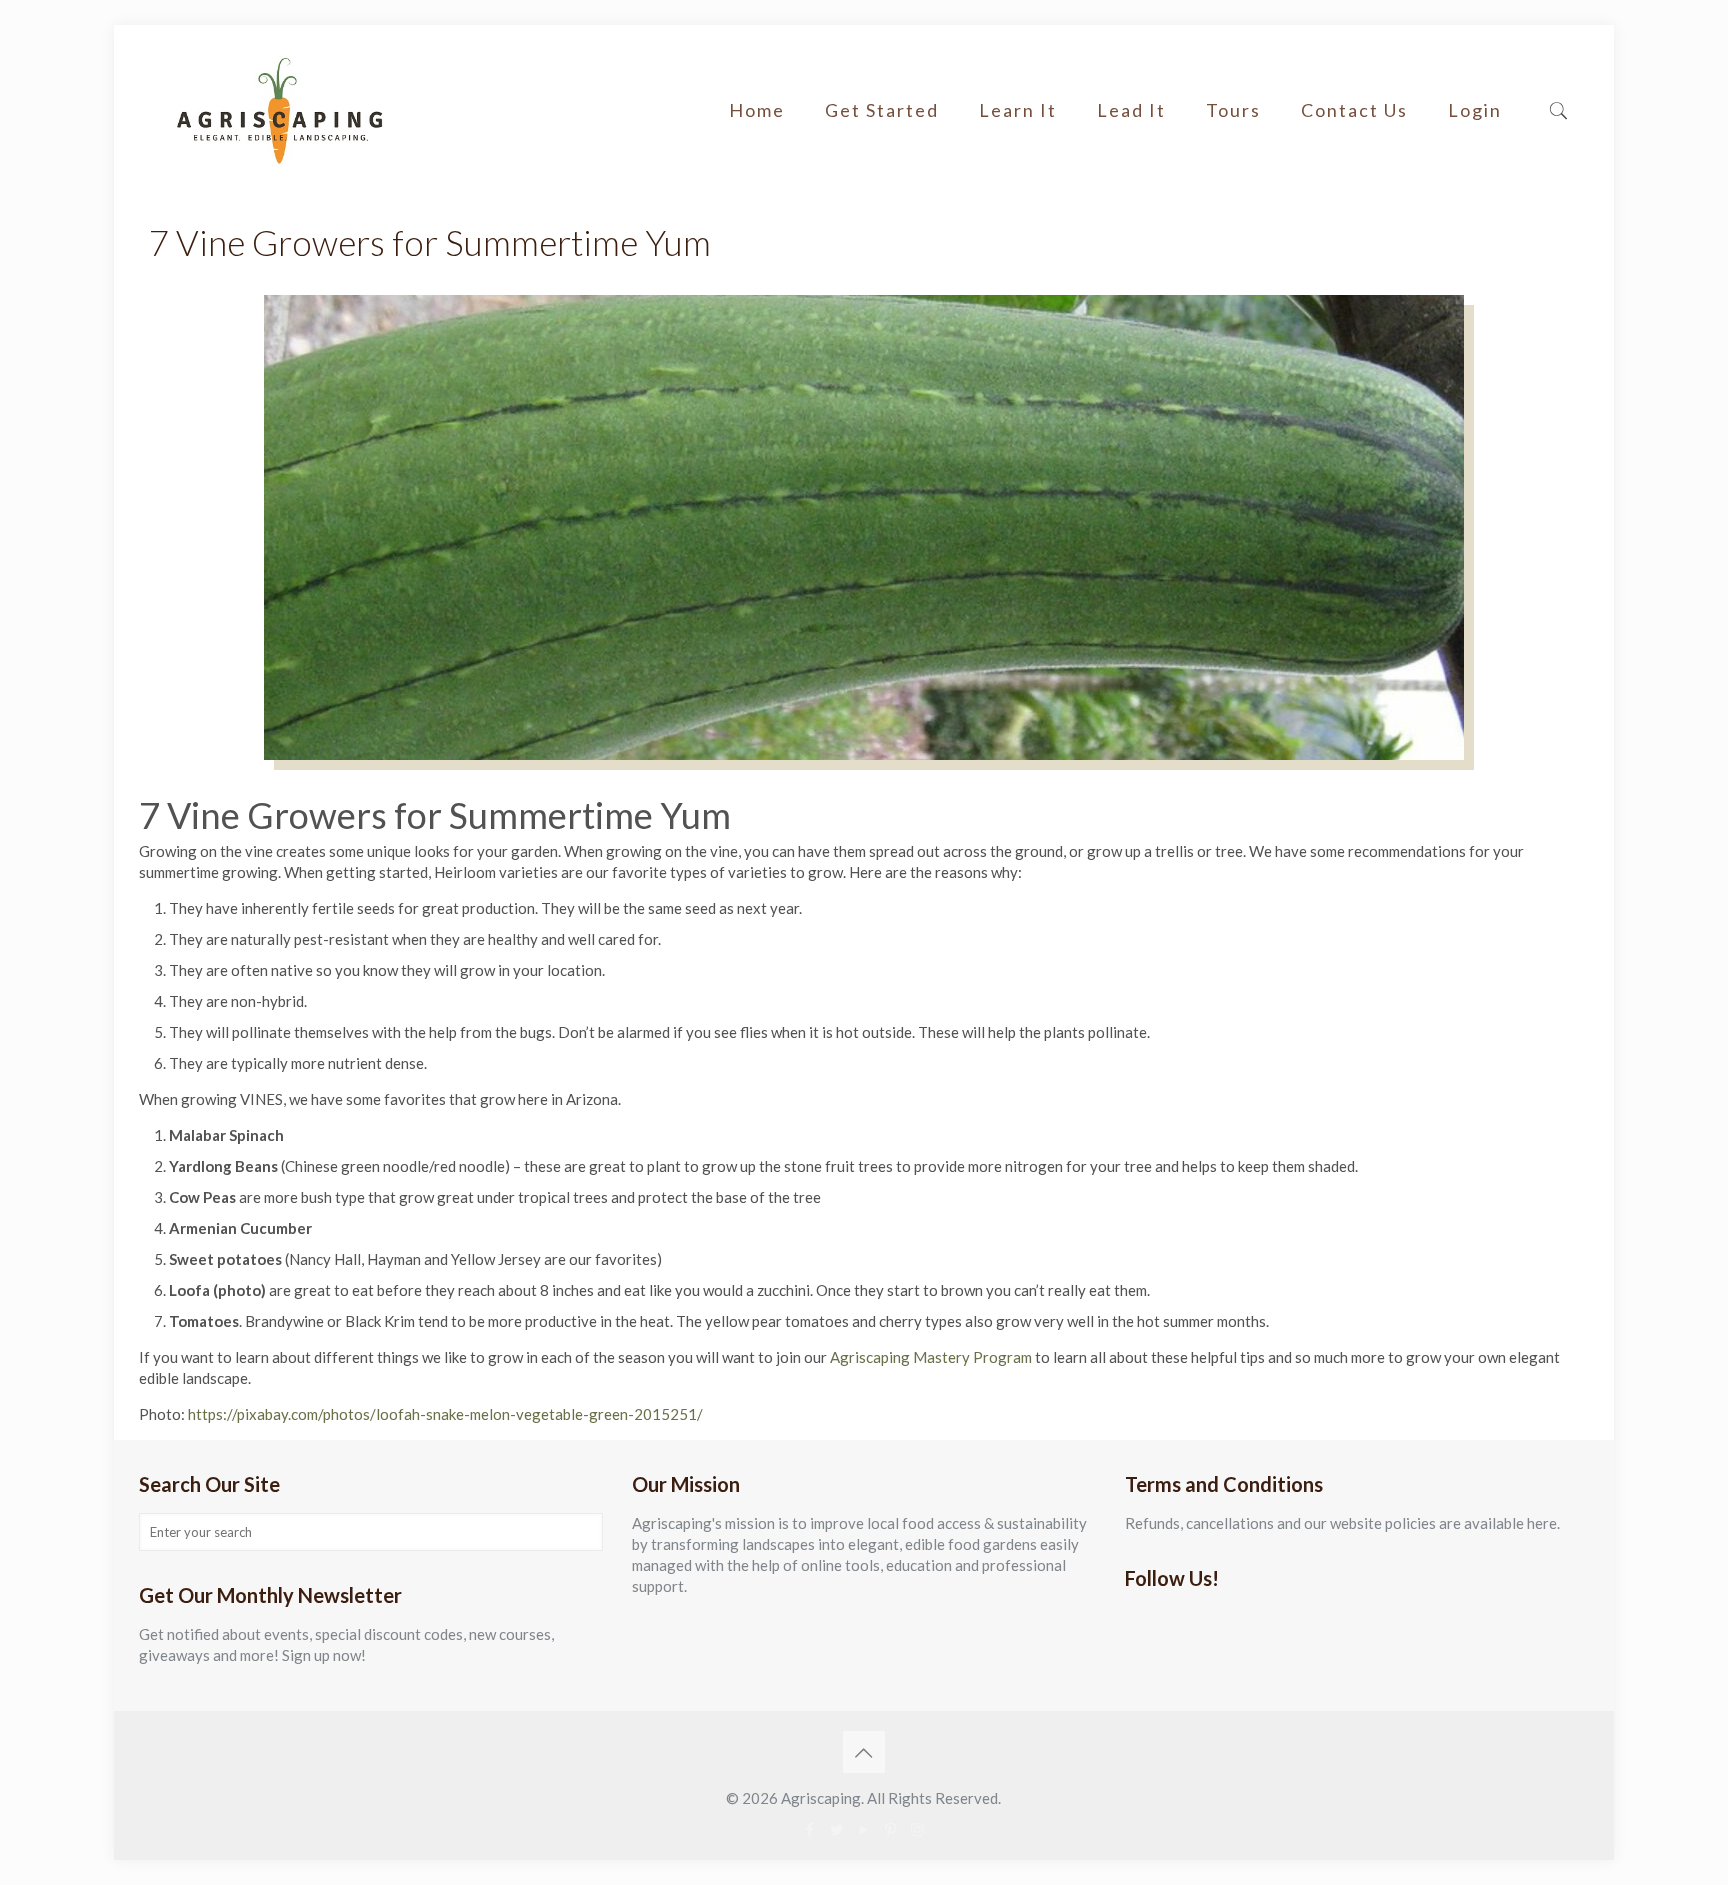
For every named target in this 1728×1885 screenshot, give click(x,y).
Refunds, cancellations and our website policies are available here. (1342, 1523)
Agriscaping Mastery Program (932, 1357)
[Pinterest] (890, 1829)
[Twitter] (836, 1829)
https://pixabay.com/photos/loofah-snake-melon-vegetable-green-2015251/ (445, 1414)
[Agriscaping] (279, 110)
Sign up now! (324, 1655)
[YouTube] (863, 1829)
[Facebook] (809, 1829)
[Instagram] (917, 1829)
